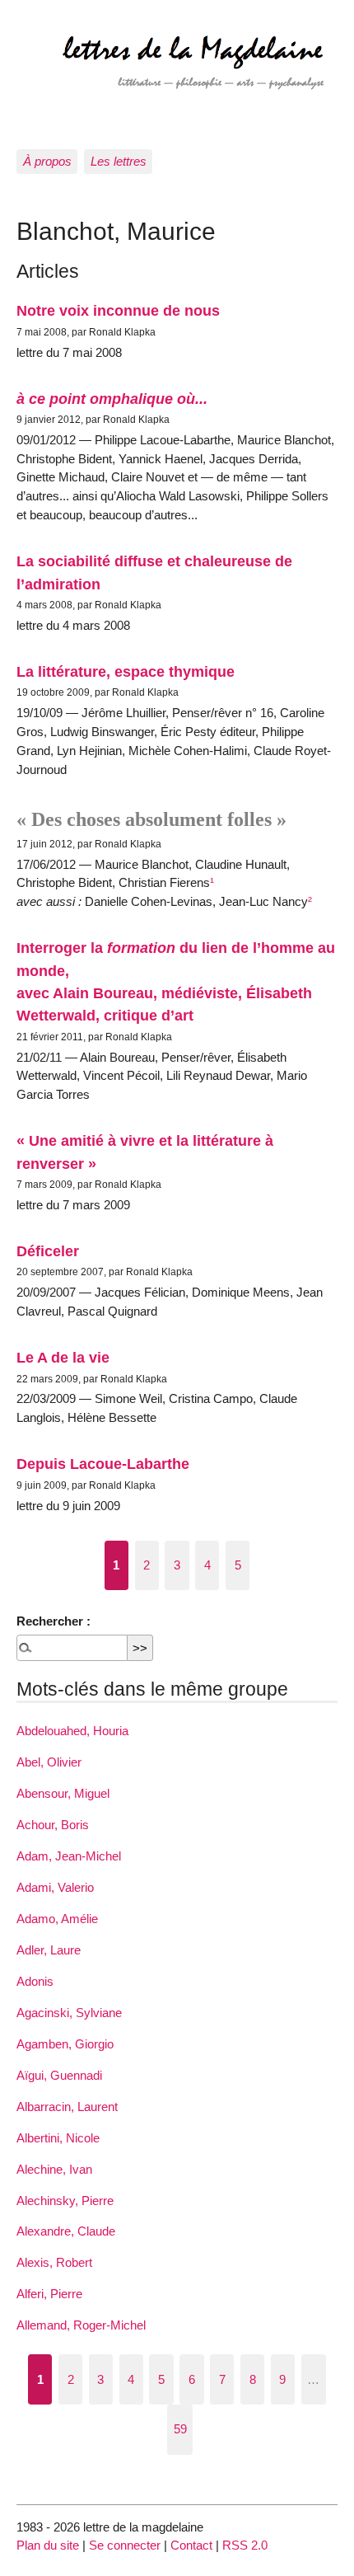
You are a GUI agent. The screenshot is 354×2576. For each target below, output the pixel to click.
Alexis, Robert (54, 2262)
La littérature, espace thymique (126, 671)
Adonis (35, 1981)
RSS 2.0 (245, 2545)
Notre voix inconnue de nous (118, 310)
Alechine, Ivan (54, 2169)
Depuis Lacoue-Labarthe (103, 1464)
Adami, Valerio (55, 1887)
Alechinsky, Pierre (65, 2201)
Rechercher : (54, 1621)
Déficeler (48, 1251)
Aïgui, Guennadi (59, 2075)
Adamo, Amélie (57, 1919)
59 (180, 2429)
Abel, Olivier (49, 1762)
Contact (191, 2545)
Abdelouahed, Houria (72, 1731)
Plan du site (48, 2545)
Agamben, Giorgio (65, 2044)
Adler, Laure (49, 1950)
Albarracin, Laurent (67, 2107)
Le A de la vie (63, 1357)
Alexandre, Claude (66, 2231)
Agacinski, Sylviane (69, 2013)
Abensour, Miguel (63, 1793)
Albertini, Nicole (58, 2138)
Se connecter (125, 2545)
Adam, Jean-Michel (69, 1856)
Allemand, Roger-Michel (81, 2325)
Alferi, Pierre (49, 2294)
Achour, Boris (53, 1825)
